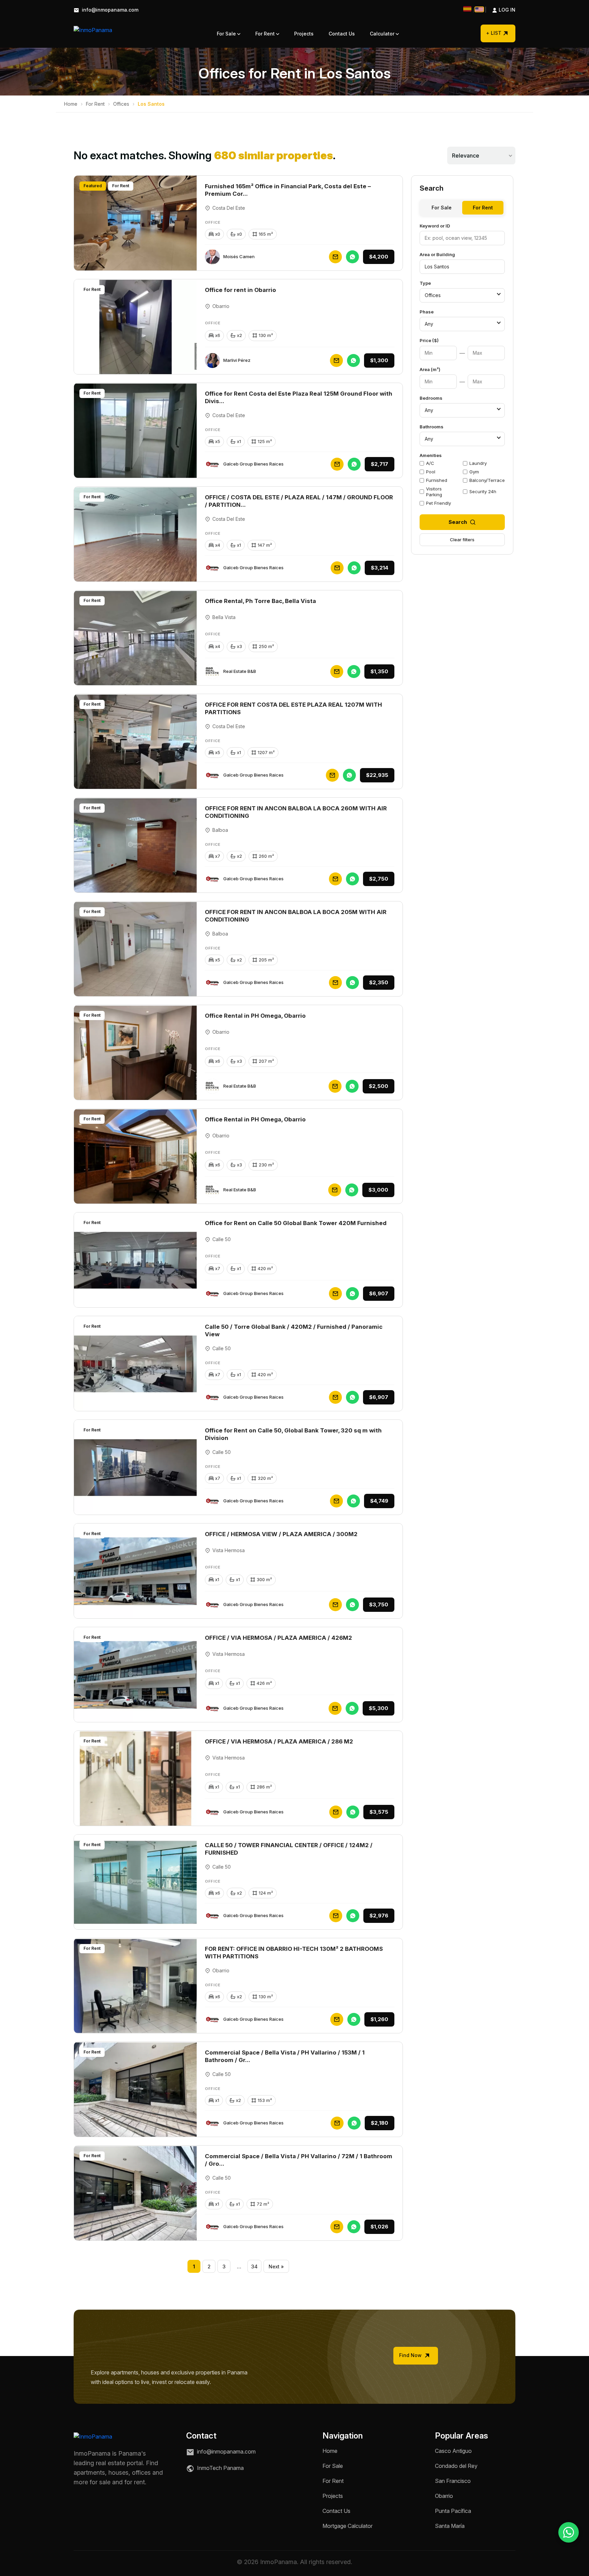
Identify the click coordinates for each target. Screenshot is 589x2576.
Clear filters (462, 540)
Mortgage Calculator (348, 2526)
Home (71, 104)
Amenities (431, 455)
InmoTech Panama (220, 2468)
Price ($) (429, 340)
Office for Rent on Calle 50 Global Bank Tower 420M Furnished (296, 1223)
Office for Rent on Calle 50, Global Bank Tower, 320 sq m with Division (293, 1434)
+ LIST (494, 33)
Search (458, 522)
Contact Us (342, 34)
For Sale (227, 34)
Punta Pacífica (453, 2511)
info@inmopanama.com (109, 10)
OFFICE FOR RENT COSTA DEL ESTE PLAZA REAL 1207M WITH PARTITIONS (293, 708)
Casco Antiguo (453, 2451)
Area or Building (437, 254)
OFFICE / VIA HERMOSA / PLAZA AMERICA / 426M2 (278, 1638)
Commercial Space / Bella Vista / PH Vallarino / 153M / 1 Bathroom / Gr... (285, 2056)
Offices (121, 104)
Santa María (450, 2526)
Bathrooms (432, 427)
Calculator (383, 34)
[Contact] (335, 257)
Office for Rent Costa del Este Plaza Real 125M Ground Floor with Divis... (299, 397)
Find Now (411, 2355)
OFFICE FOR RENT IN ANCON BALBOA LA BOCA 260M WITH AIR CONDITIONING (296, 812)
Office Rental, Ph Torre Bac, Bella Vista (260, 601)
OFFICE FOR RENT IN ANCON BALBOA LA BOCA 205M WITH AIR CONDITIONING (296, 916)
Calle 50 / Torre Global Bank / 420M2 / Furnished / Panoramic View (294, 1330)
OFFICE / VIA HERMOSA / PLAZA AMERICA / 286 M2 (279, 1741)
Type (425, 283)
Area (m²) (430, 369)
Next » (276, 2266)
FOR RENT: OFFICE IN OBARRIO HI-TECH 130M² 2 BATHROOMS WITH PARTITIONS (294, 1953)
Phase (427, 312)
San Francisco (453, 2481)
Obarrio (444, 2496)
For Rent (266, 34)
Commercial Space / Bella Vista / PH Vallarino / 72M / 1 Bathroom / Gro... (299, 2160)
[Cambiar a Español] (467, 9)
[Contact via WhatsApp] (569, 2532)
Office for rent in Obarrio (240, 290)
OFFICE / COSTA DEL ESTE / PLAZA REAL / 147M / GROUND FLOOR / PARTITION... (299, 501)
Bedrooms (431, 398)
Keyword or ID (435, 226)
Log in (500, 10)
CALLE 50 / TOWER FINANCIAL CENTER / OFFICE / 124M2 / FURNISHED (289, 1849)
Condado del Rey (456, 2466)
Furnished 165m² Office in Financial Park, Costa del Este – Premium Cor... (288, 190)
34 (254, 2266)
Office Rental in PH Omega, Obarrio (255, 1016)
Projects (304, 34)
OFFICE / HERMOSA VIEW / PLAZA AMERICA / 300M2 (281, 1534)
